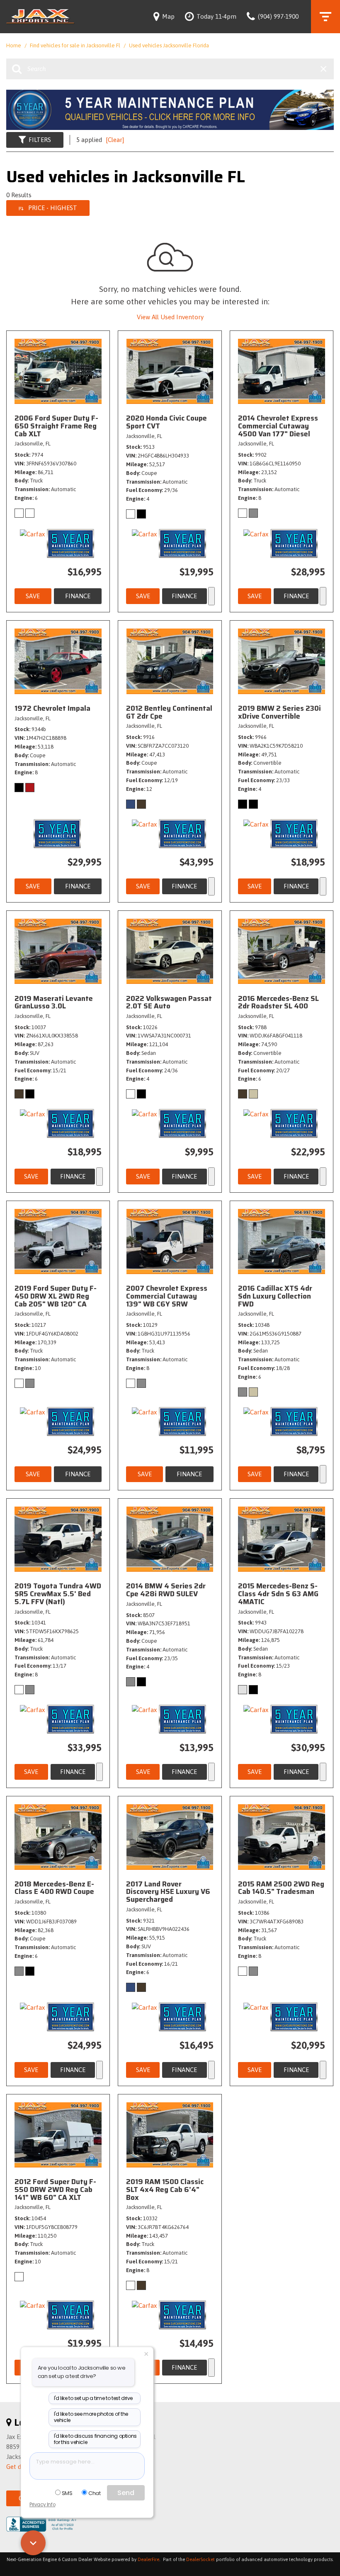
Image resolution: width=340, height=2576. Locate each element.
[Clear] (115, 140)
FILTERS (40, 140)
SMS (67, 2493)
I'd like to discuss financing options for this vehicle (95, 2439)
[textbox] (87, 2466)
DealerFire (148, 2559)
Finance (78, 596)
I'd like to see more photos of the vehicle (91, 2417)
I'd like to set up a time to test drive (93, 2398)
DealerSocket (200, 2559)
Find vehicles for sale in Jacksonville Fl (76, 45)
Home (14, 45)
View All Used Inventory (170, 317)
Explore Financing (211, 596)
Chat (94, 2493)
